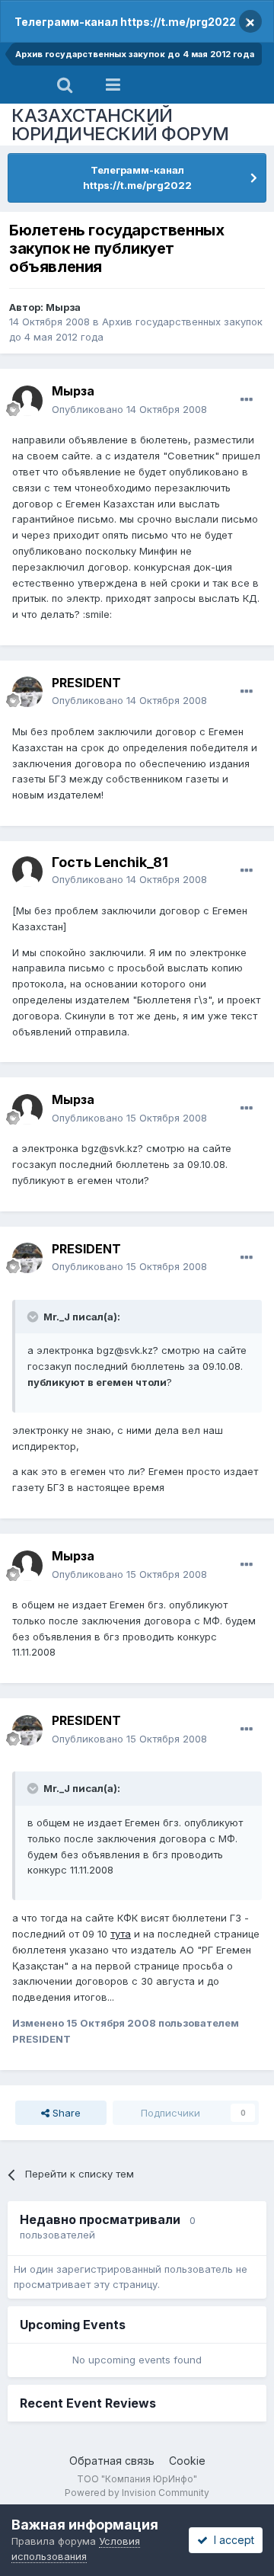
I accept (231, 2540)
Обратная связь (112, 2461)
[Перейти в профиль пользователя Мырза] (27, 401)
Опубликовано (129, 409)
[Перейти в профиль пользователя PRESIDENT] (27, 692)
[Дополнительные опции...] (247, 400)
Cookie (187, 2461)
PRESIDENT (86, 683)
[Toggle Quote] (34, 1317)
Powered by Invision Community (137, 2493)
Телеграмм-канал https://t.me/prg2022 (125, 22)
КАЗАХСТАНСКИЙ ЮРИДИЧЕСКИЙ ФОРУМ (120, 125)
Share (65, 2113)
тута (121, 1934)
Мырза (63, 307)
